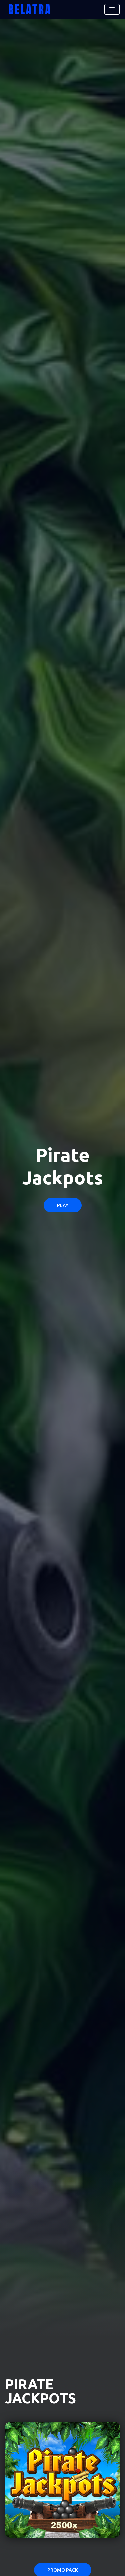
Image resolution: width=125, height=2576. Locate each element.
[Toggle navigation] (112, 9)
